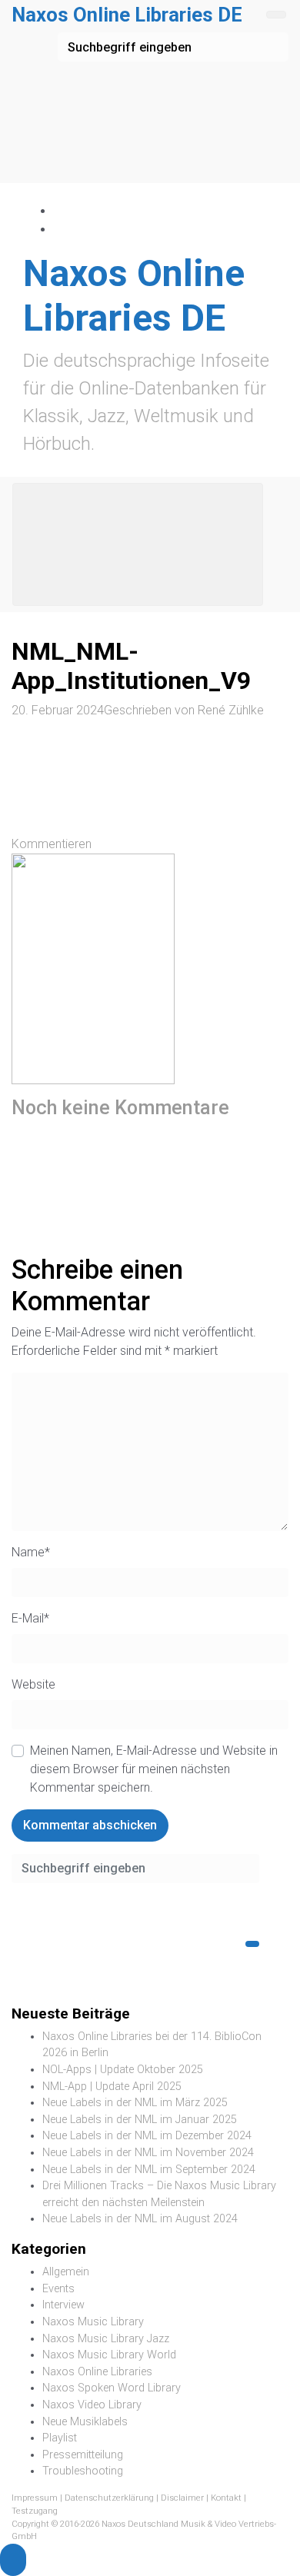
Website (33, 1684)
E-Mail (30, 1618)
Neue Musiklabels (85, 2422)
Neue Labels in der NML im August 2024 (140, 2219)
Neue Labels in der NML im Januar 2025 (140, 2120)
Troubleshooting (83, 2471)
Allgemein (66, 2272)
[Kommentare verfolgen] (127, 1177)
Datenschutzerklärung (109, 2498)
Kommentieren (52, 844)
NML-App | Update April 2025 (112, 2087)
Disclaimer (182, 2498)
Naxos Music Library (93, 2322)
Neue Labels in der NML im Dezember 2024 (147, 2136)
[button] (13, 2560)
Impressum (35, 2498)
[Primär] (138, 544)
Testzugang (35, 2511)
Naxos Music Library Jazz (106, 2339)
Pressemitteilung (83, 2455)
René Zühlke (231, 710)
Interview (63, 2305)
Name (31, 1552)
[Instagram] (61, 230)
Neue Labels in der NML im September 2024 (149, 2170)
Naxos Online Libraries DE (127, 15)
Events (58, 2289)
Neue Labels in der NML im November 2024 (148, 2153)
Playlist (60, 2438)
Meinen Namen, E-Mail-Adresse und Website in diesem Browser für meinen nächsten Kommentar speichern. (154, 1769)
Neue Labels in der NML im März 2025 (135, 2103)
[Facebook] (61, 211)
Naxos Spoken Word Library (112, 2388)
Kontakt (226, 2498)
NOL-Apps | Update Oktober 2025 (123, 2070)
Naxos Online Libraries (97, 2372)
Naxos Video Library (92, 2405)
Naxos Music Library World (109, 2355)
